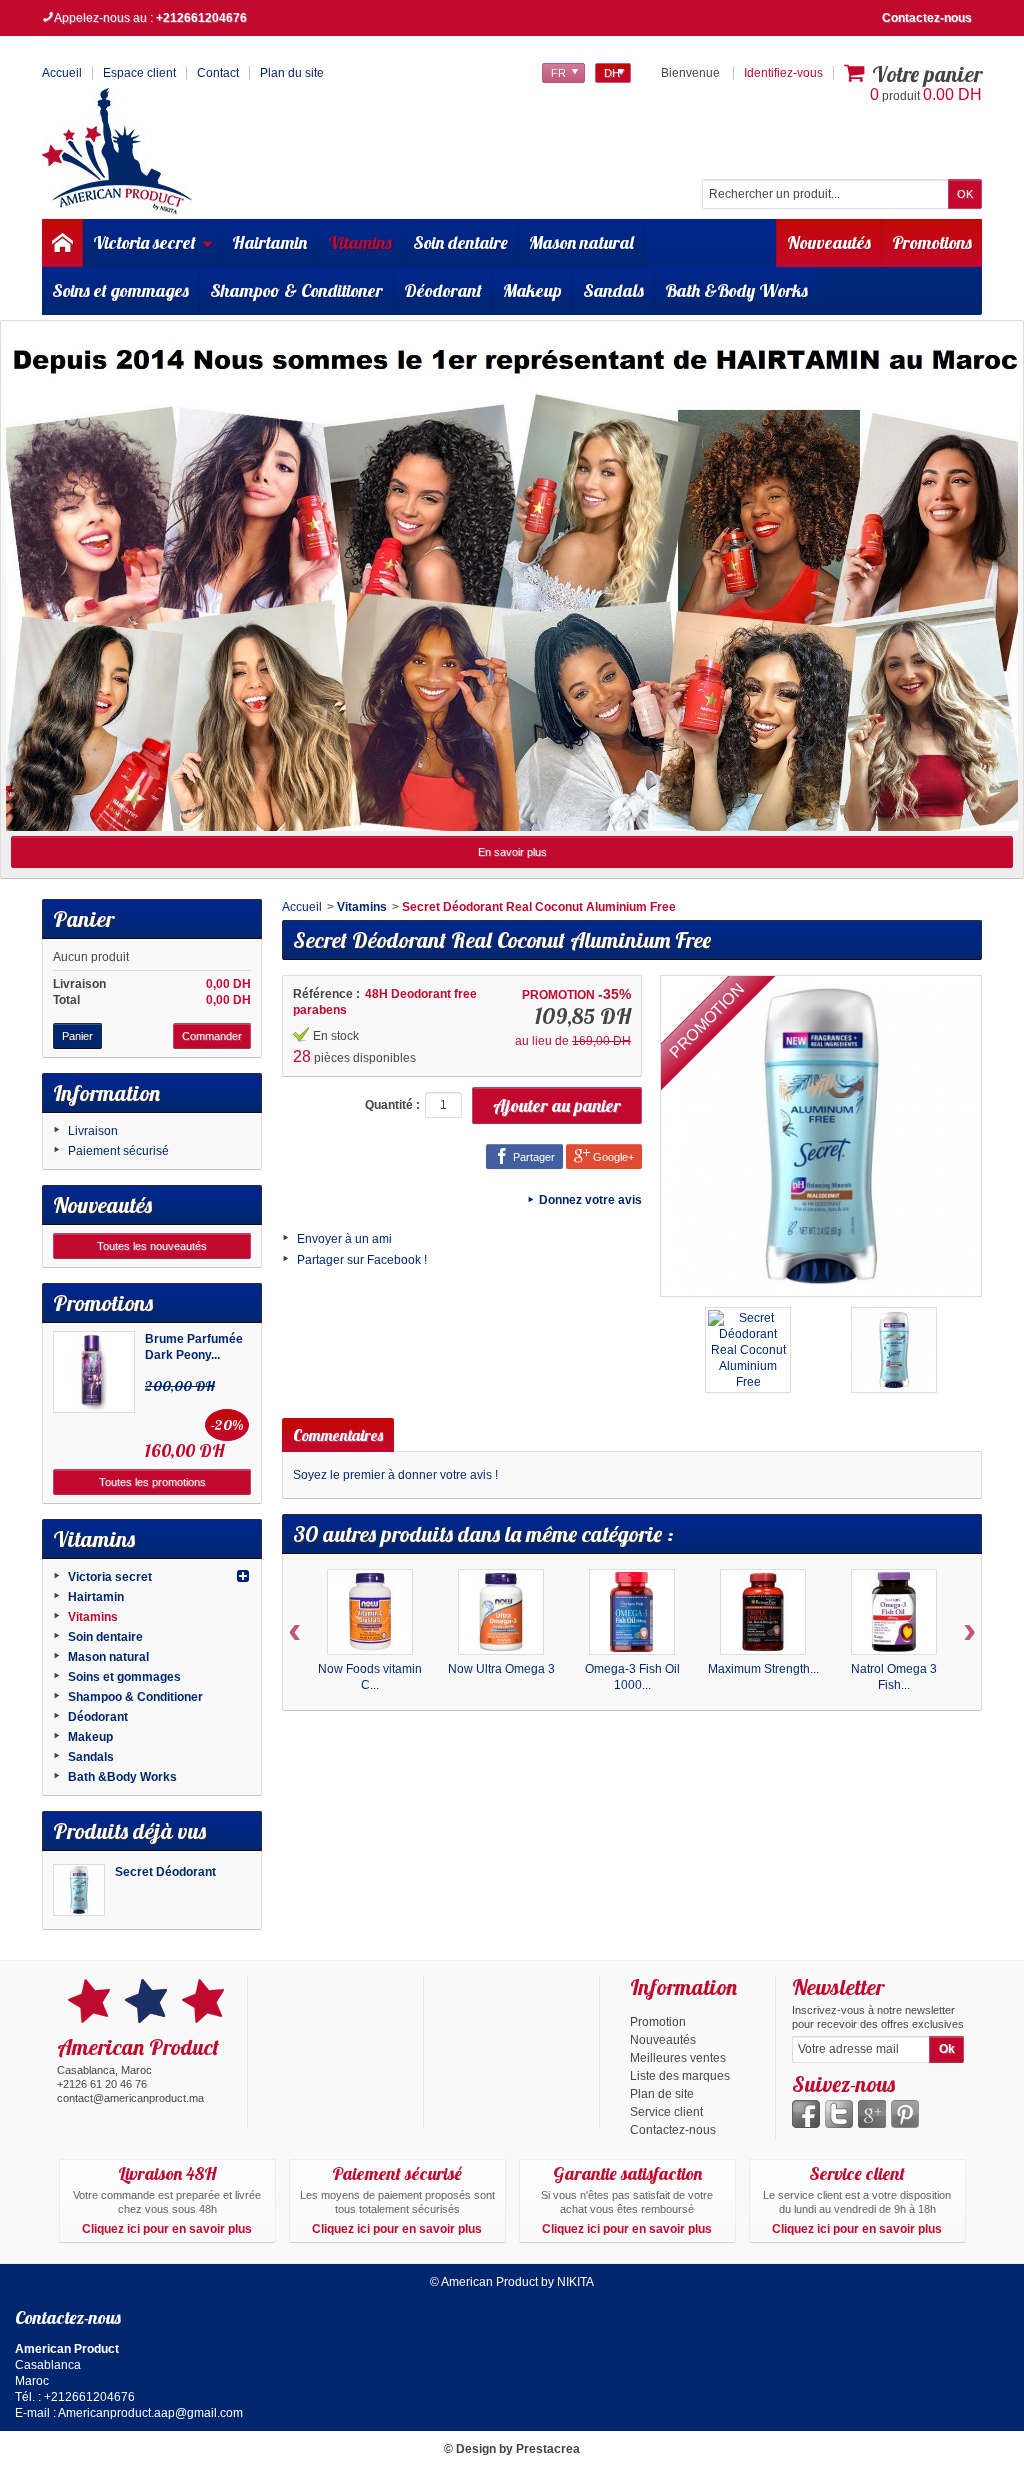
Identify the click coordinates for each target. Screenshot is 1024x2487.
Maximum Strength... (763, 1669)
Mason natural (581, 242)
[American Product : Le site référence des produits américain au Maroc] (117, 151)
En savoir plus (512, 852)
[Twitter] (839, 2114)
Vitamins (360, 242)
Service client (666, 2112)
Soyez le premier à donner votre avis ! (395, 1475)
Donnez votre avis (590, 1200)
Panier (83, 919)
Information (106, 1093)
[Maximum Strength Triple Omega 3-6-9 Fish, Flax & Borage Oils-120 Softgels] (763, 1612)
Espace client (139, 73)
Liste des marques (680, 2076)
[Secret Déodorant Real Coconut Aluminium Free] (79, 1890)
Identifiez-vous (783, 73)
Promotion (658, 2022)
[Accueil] (62, 243)
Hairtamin (269, 242)
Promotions (932, 242)
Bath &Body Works (736, 290)
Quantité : (392, 1105)
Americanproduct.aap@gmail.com (150, 2413)
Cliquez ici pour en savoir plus (167, 2229)
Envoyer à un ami (344, 1239)
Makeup (532, 290)
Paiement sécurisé (118, 1151)
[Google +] (872, 2114)
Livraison (93, 1131)
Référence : (326, 994)
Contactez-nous (927, 18)
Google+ (612, 1157)
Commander (212, 1036)
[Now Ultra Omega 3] (501, 1612)
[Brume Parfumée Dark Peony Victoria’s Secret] (94, 1372)
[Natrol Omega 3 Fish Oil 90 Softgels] (894, 1612)
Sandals (613, 290)
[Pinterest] (905, 2114)
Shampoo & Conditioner (296, 290)
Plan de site (662, 2094)
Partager (532, 1157)
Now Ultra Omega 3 (501, 1669)
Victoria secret (144, 242)
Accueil (302, 907)
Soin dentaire (460, 242)
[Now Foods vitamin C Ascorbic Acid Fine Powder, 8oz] (370, 1612)
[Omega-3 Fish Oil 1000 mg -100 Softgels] (632, 1612)
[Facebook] (806, 2114)
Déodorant (443, 290)
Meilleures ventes (678, 2058)
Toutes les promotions (152, 1482)
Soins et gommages (120, 290)
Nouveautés (829, 242)
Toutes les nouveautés (152, 1246)
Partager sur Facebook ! (362, 1260)
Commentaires (338, 1435)
